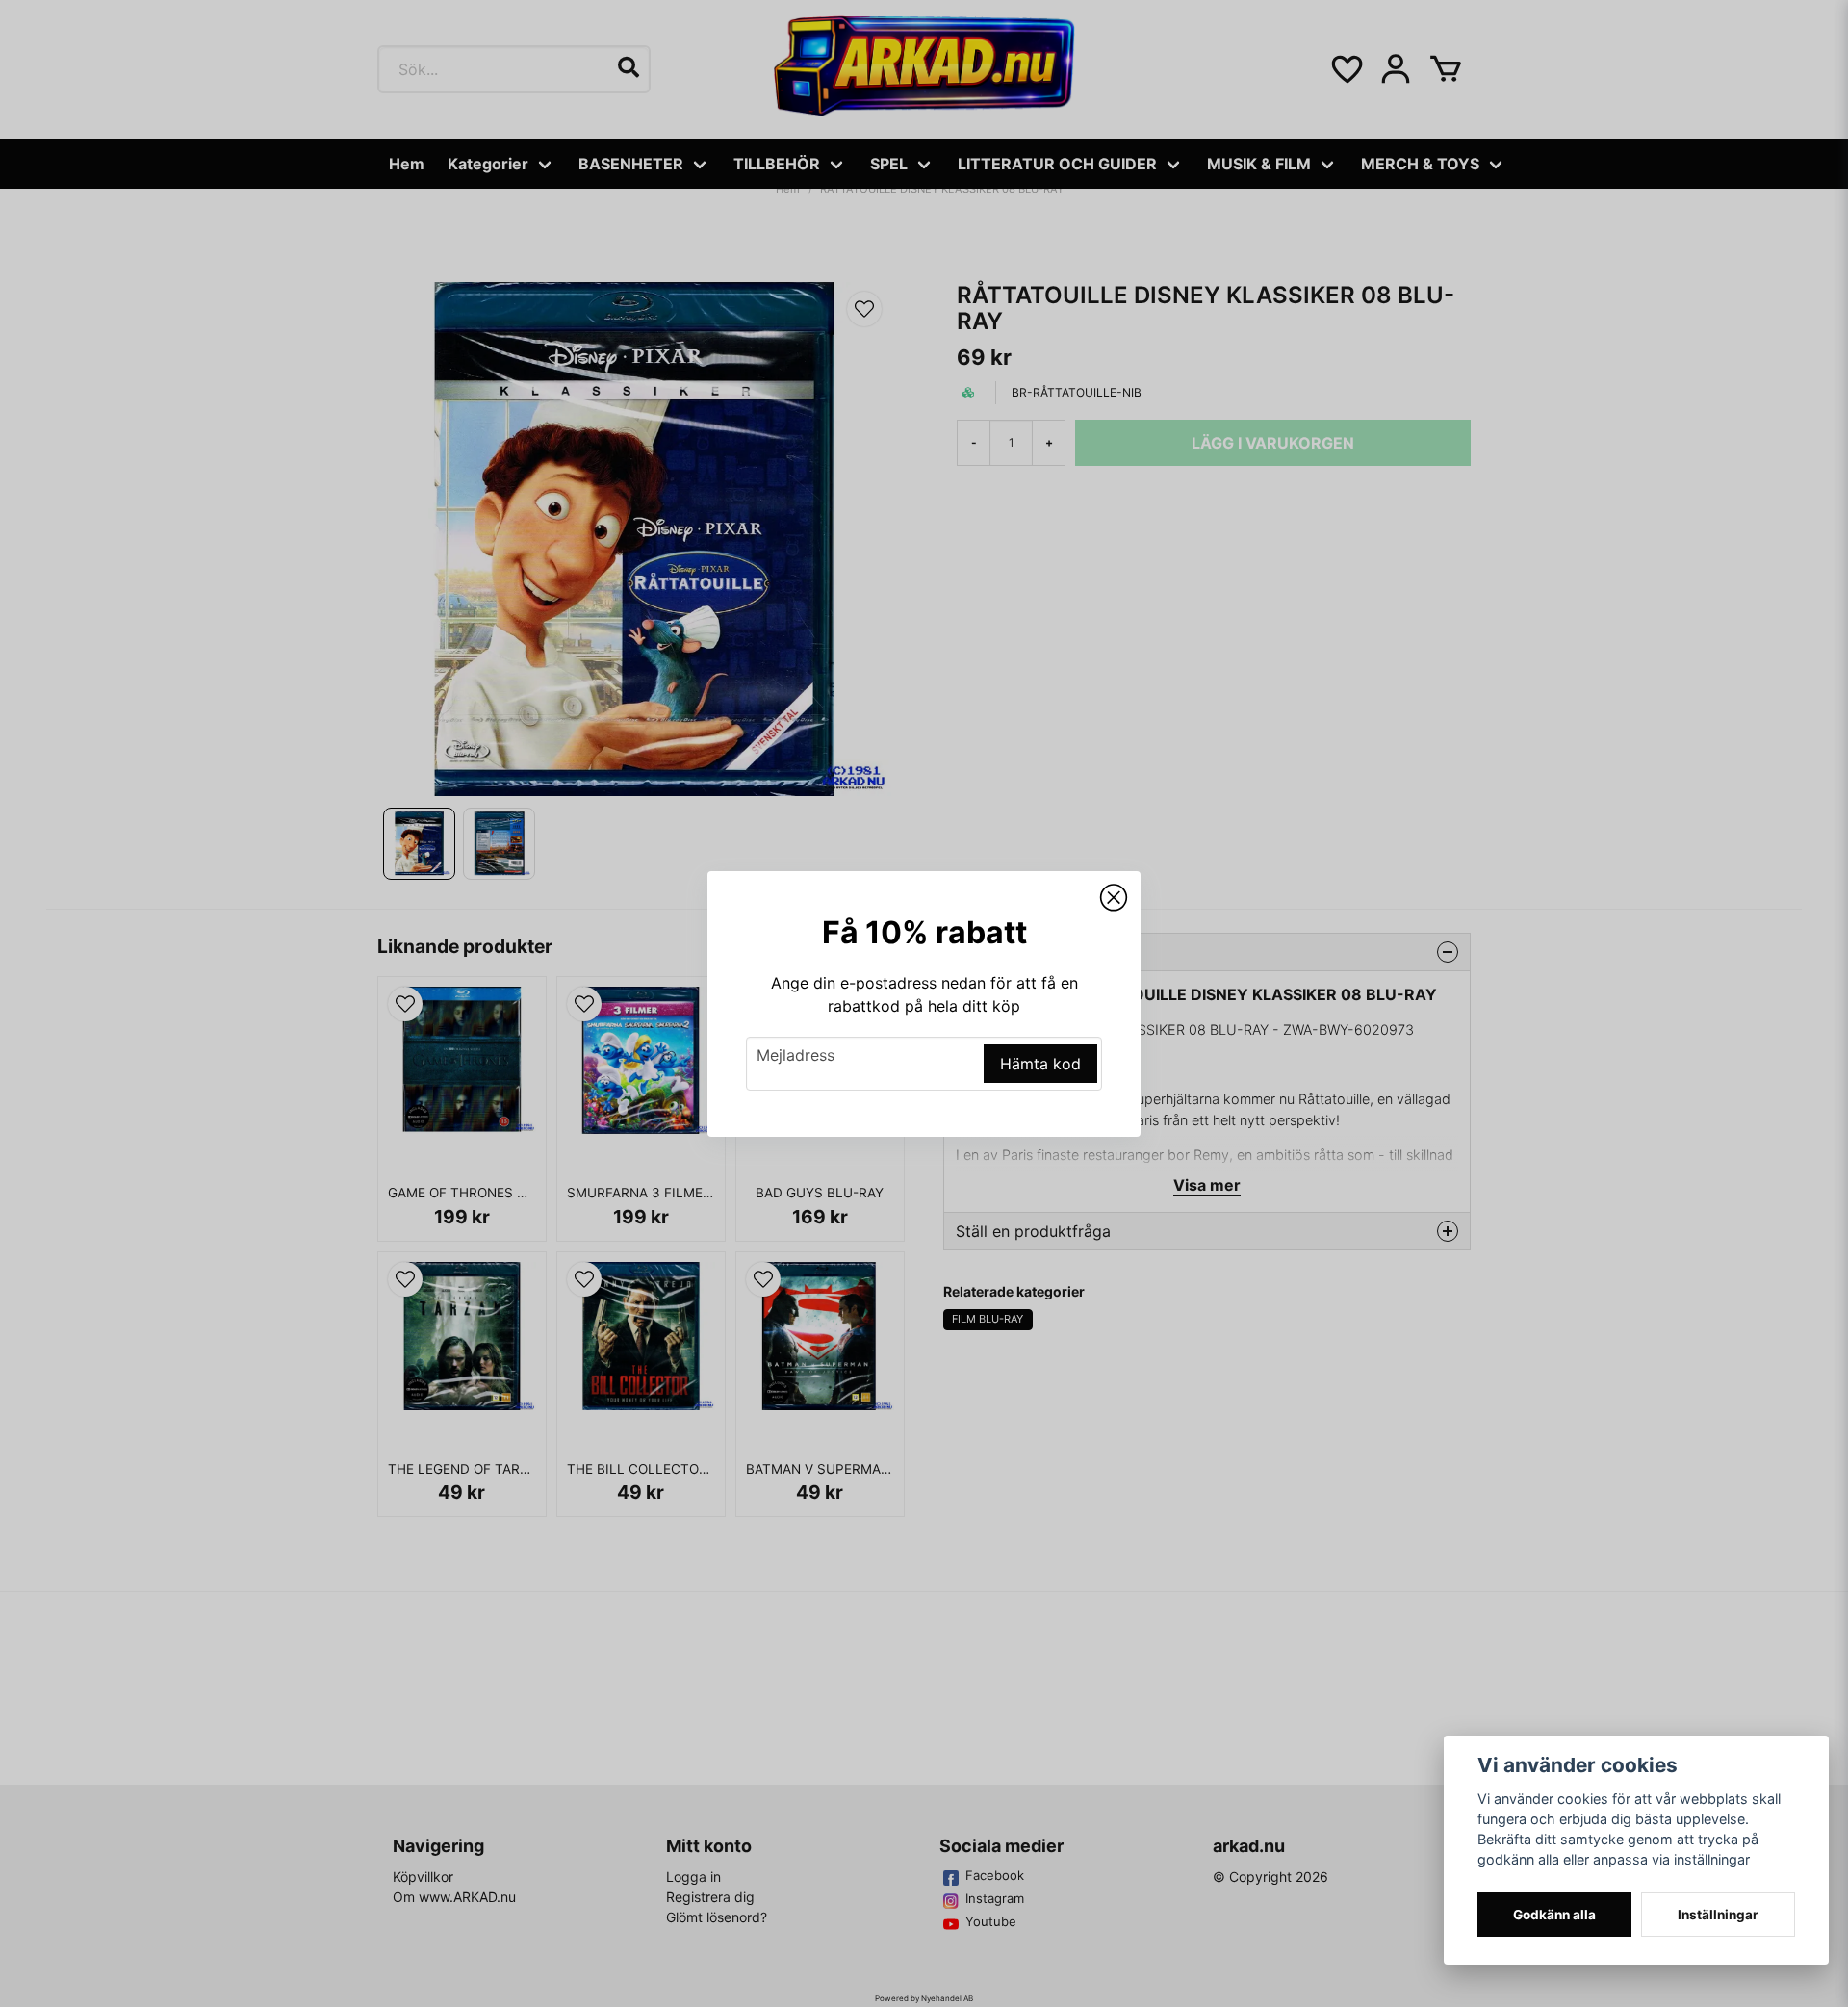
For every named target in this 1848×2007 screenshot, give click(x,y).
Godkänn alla (1554, 1915)
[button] (1114, 898)
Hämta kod (1040, 1064)
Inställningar (1718, 1915)
